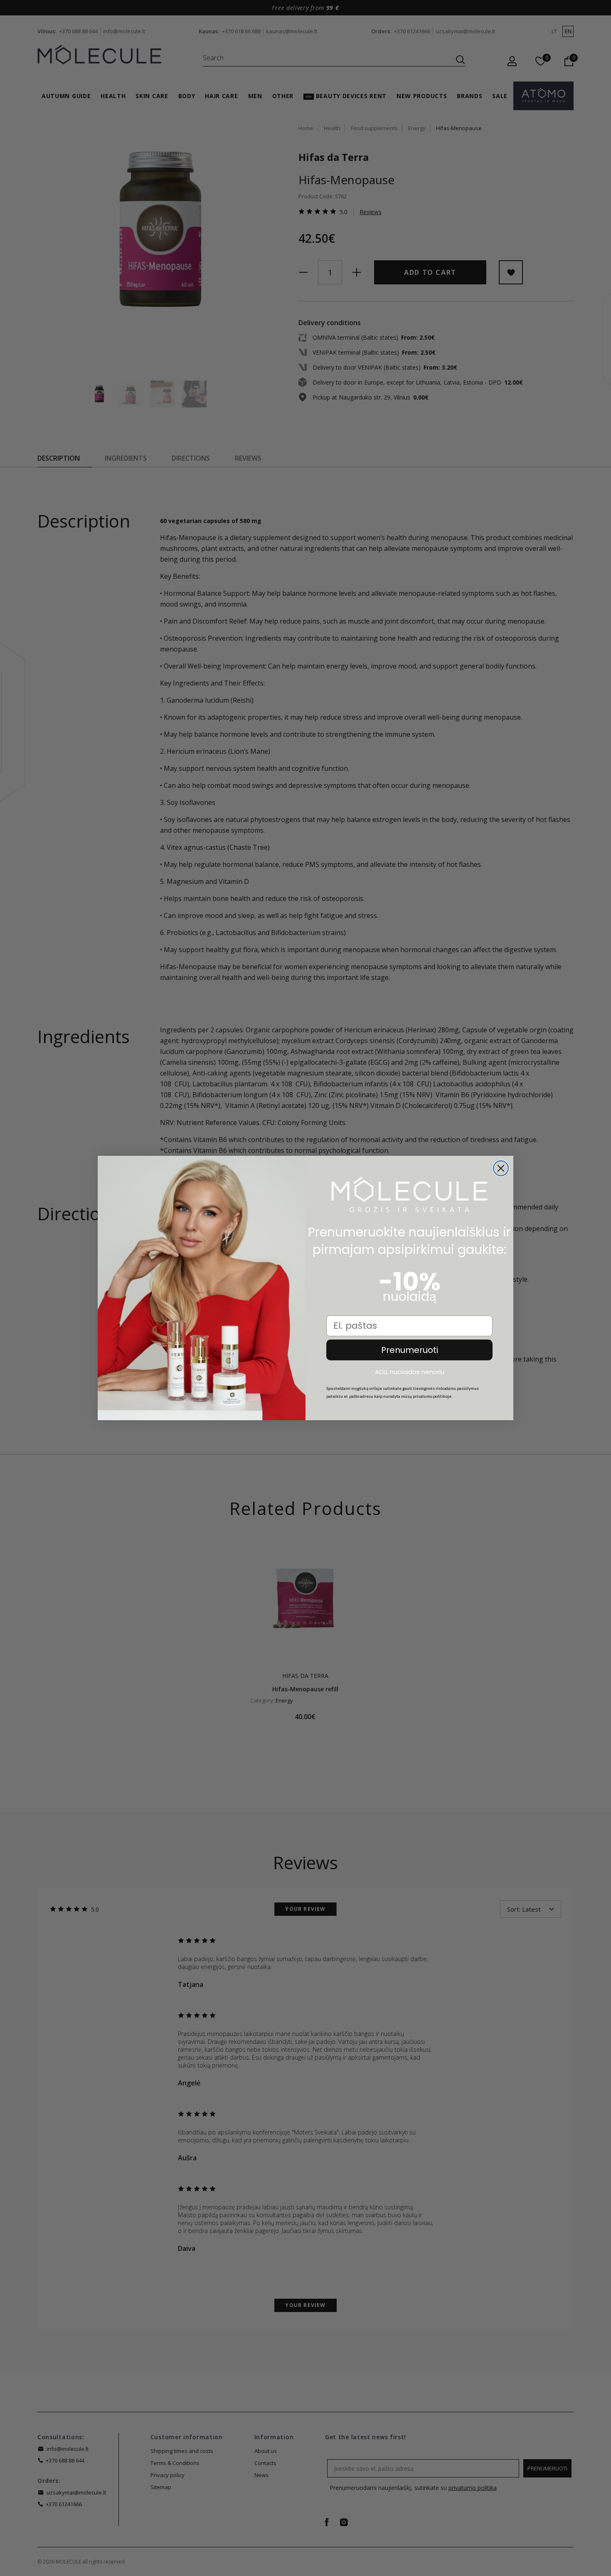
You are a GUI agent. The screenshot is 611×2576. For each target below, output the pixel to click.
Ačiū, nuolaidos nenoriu (410, 1372)
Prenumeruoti (410, 1350)
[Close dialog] (501, 1168)
